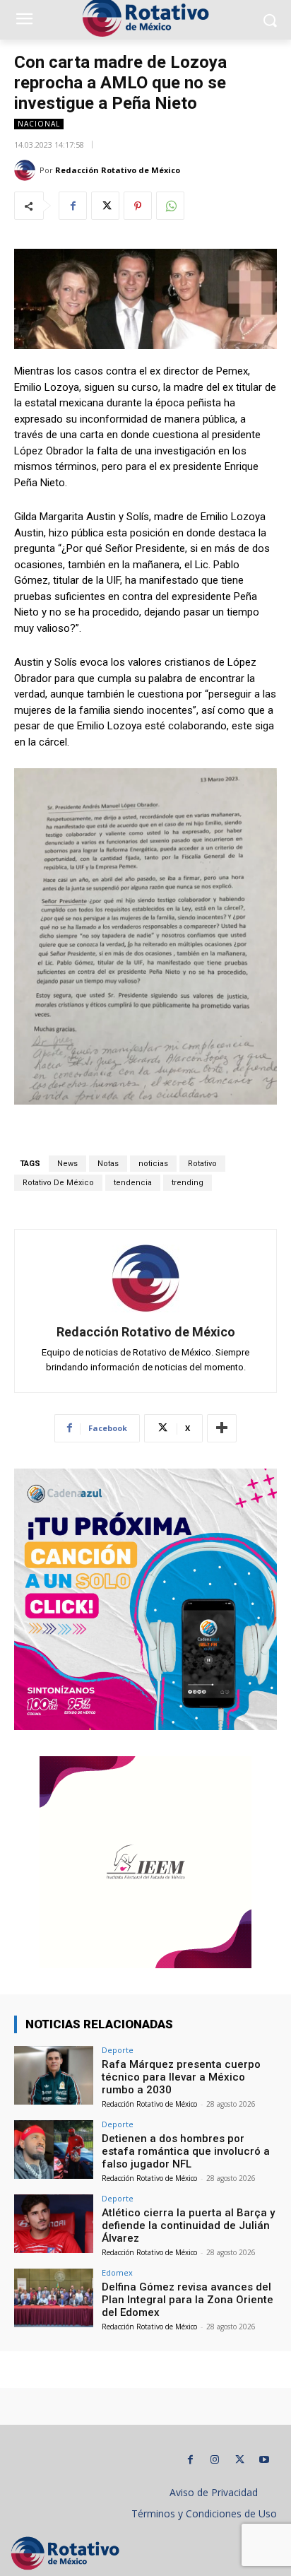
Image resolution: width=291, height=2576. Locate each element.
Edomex (117, 2272)
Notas (108, 1164)
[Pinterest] (138, 206)
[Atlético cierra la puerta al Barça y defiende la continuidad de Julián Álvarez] (54, 2224)
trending (188, 1183)
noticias (153, 1164)
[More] (222, 1428)
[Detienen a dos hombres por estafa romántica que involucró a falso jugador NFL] (54, 2150)
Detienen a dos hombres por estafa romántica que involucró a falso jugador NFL (186, 2151)
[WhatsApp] (170, 206)
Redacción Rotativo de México (118, 170)
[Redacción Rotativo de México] (27, 170)
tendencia (133, 1183)
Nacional (39, 124)
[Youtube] (265, 2460)
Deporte (118, 2050)
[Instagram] (215, 2460)
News (67, 1164)
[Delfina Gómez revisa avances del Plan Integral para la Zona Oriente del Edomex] (54, 2298)
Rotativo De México (58, 1183)
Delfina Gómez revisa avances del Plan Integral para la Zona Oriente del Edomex (188, 2300)
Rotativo (202, 1164)
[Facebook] (73, 206)
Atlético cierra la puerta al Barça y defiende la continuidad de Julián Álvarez (188, 2225)
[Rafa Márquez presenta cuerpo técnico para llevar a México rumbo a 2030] (54, 2076)
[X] (105, 206)
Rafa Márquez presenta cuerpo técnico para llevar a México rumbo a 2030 (181, 2077)
